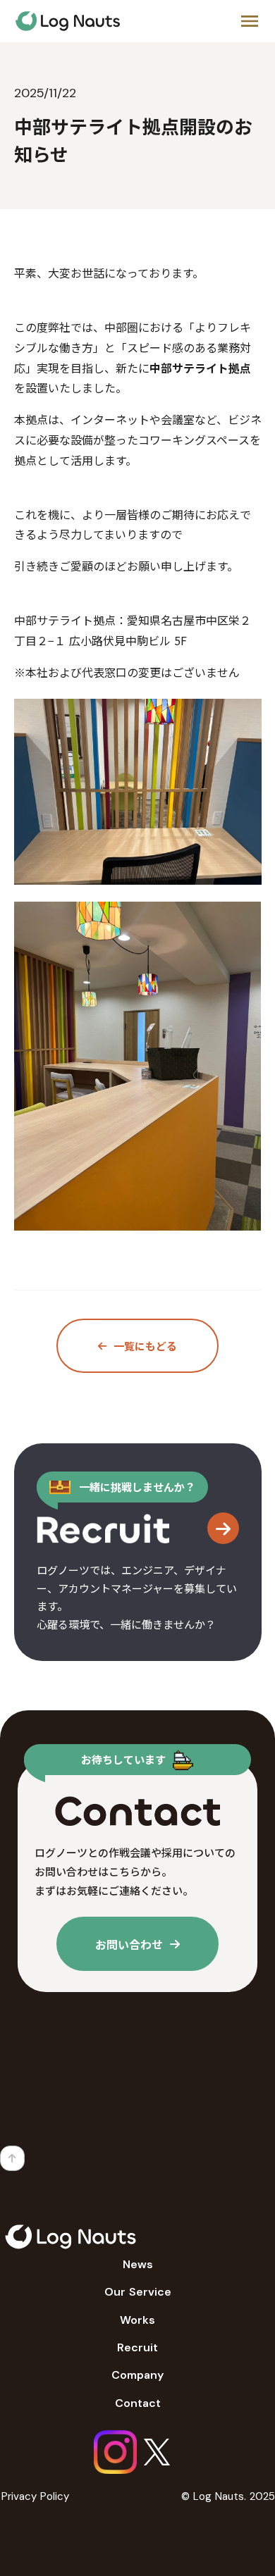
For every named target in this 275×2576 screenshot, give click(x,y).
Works (137, 2320)
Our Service (138, 2292)
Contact (138, 2403)
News (138, 2264)
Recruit (137, 2347)
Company (137, 2375)
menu (250, 21)
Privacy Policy (35, 2496)
